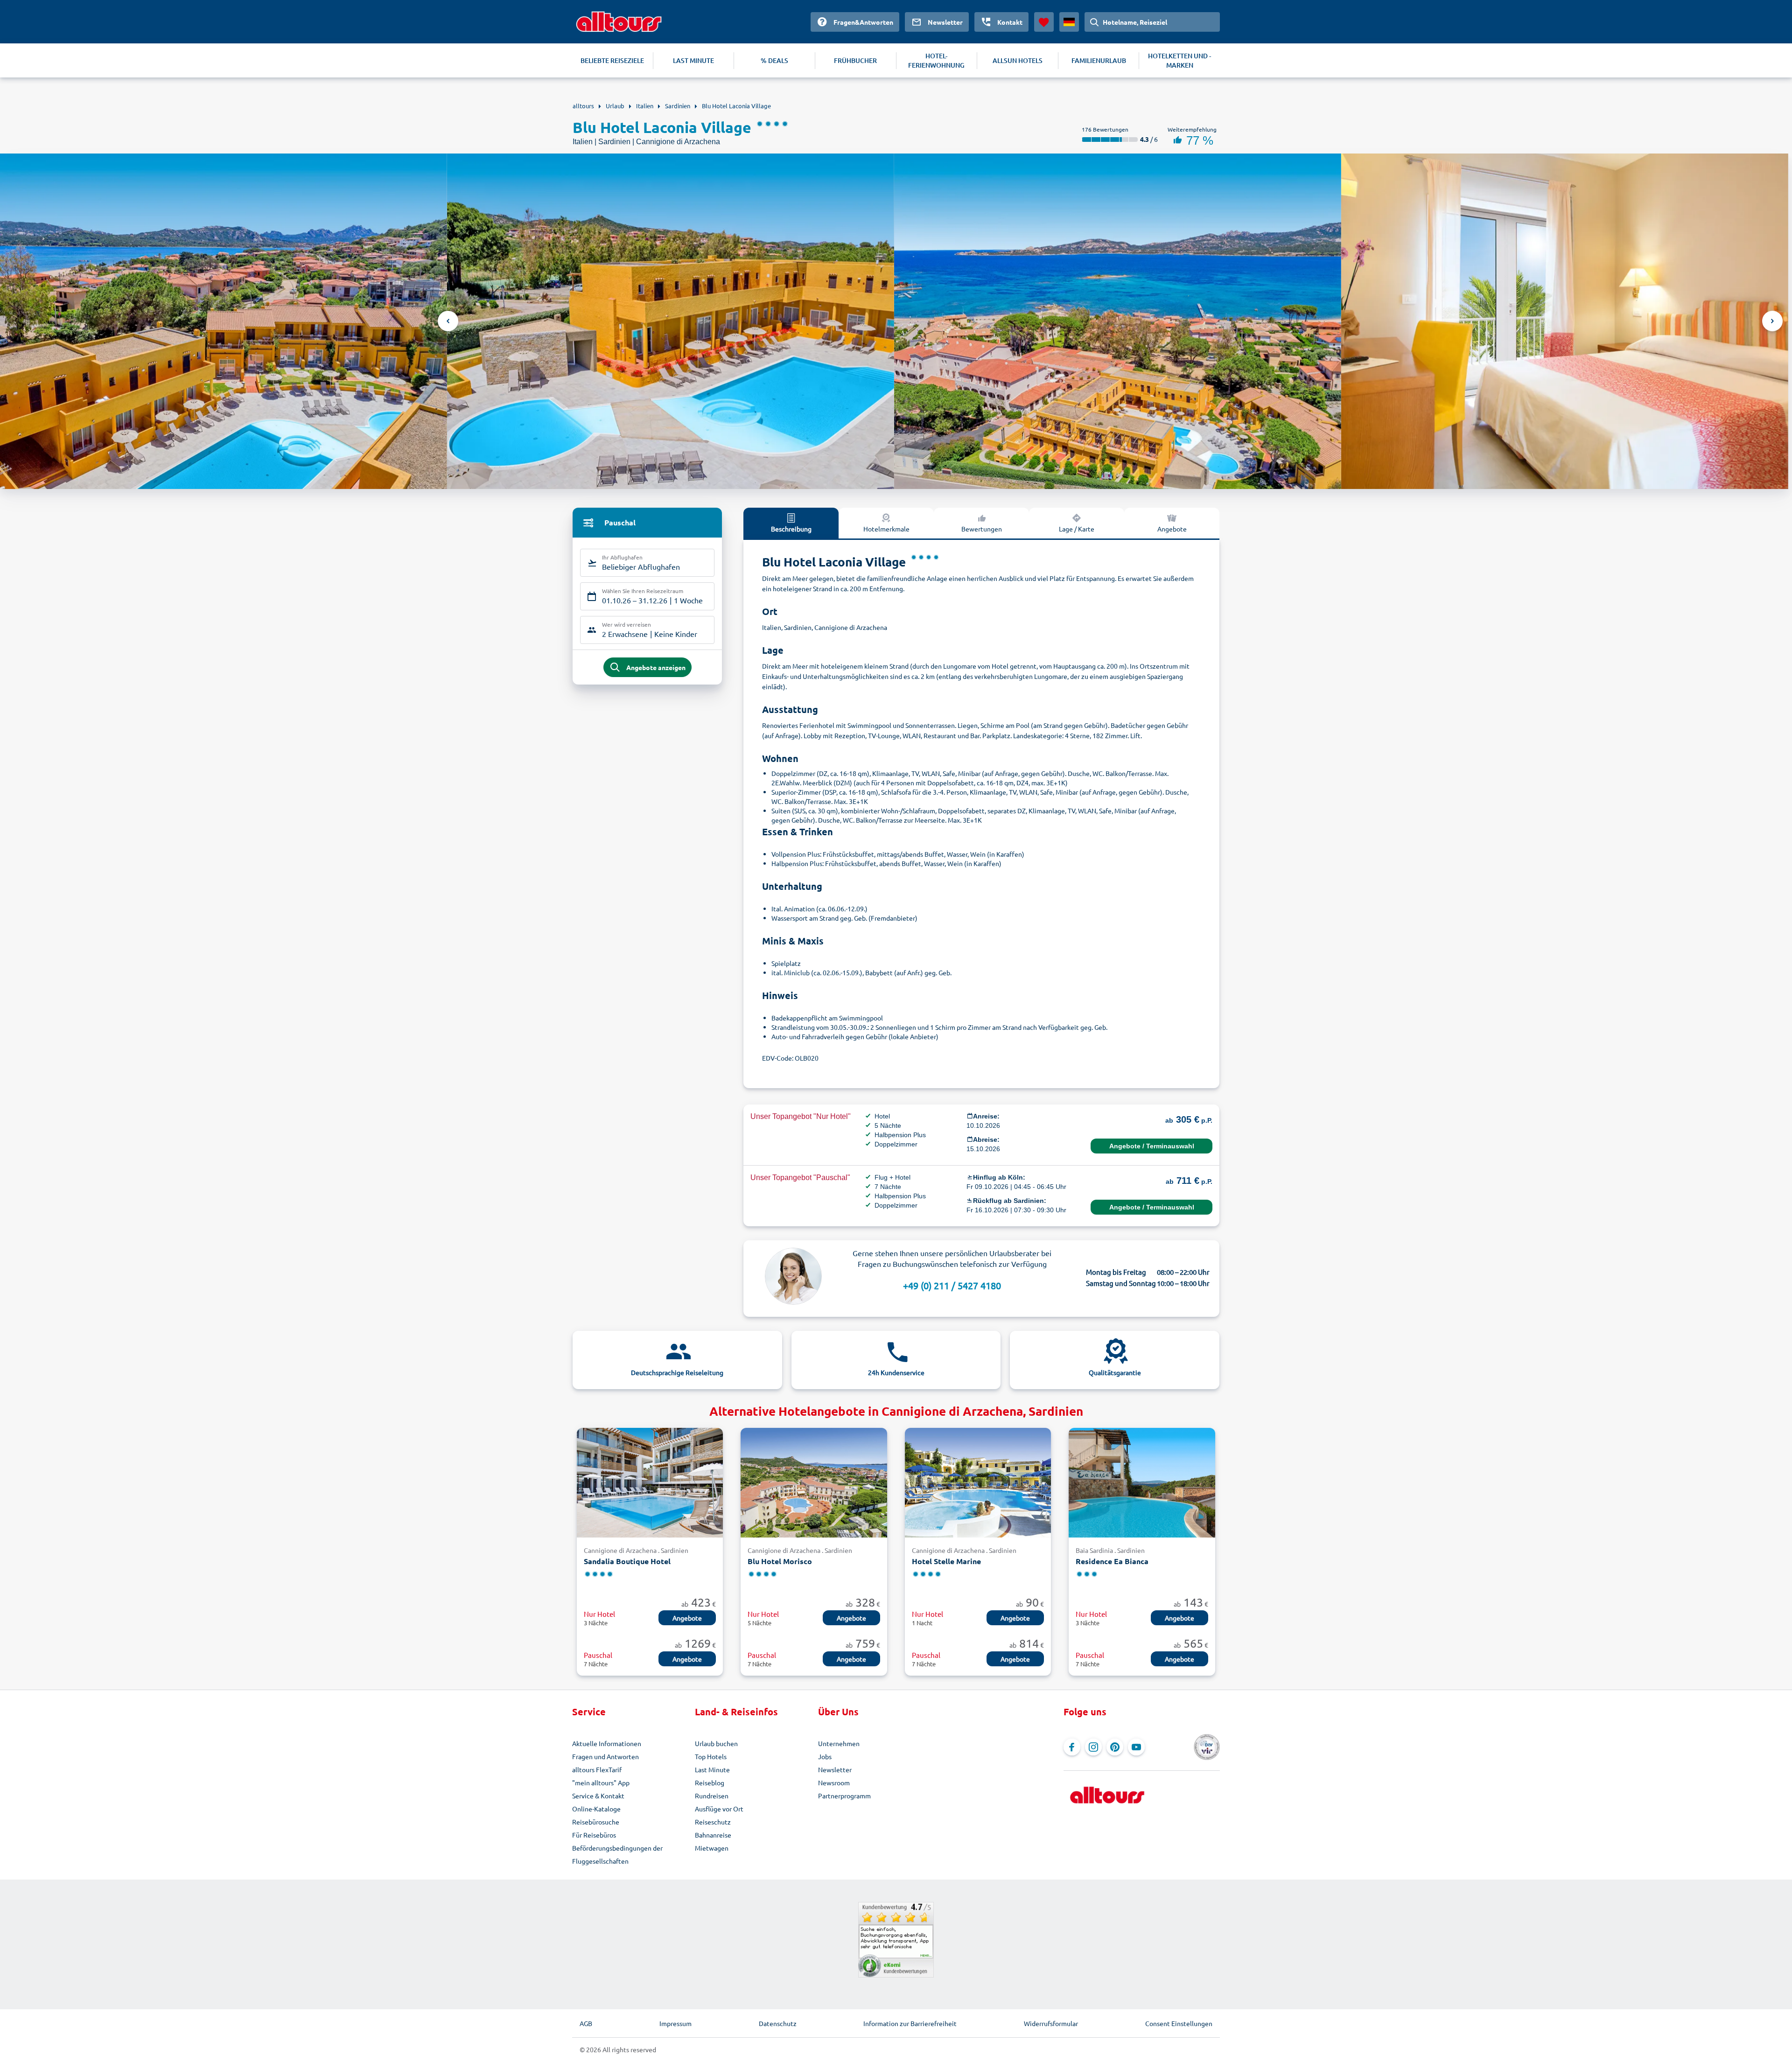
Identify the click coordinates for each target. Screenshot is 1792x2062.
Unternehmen (839, 1743)
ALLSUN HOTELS (1018, 60)
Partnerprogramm (844, 1796)
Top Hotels (711, 1756)
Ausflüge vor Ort (719, 1809)
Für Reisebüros (594, 1835)
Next (1772, 321)
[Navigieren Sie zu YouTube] (1136, 1747)
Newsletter (835, 1769)
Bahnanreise (713, 1835)
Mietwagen (712, 1848)
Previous (448, 321)
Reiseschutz (713, 1822)
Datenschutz (778, 2023)
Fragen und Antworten (605, 1756)
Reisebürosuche (596, 1822)
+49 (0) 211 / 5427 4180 (952, 1285)
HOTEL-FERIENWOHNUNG (936, 60)
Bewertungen (982, 529)
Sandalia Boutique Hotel (627, 1561)
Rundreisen (712, 1796)
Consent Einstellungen (1179, 2023)
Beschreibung (791, 529)
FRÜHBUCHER (855, 60)
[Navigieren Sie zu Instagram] (1093, 1747)
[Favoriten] (1044, 22)
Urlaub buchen (716, 1743)
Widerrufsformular (1051, 2023)
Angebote (1172, 529)
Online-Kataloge (596, 1809)
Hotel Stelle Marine (946, 1561)
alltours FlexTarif (597, 1769)
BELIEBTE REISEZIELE (612, 60)
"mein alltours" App (601, 1782)
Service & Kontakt (598, 1796)
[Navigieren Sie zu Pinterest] (1115, 1747)
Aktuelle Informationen (607, 1743)
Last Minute (712, 1769)
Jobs (825, 1756)
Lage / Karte (1077, 529)
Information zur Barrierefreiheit (910, 2023)
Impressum (675, 2023)
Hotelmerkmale (886, 529)
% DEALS (774, 60)
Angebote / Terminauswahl (1152, 1146)
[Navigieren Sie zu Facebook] (1072, 1747)
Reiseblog (710, 1782)
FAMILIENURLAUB (1099, 60)
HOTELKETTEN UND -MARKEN (1179, 60)
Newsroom (834, 1782)
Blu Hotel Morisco (780, 1561)
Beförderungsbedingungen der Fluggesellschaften (617, 1854)
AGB (586, 2023)
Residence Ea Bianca (1112, 1561)
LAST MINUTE (693, 60)
